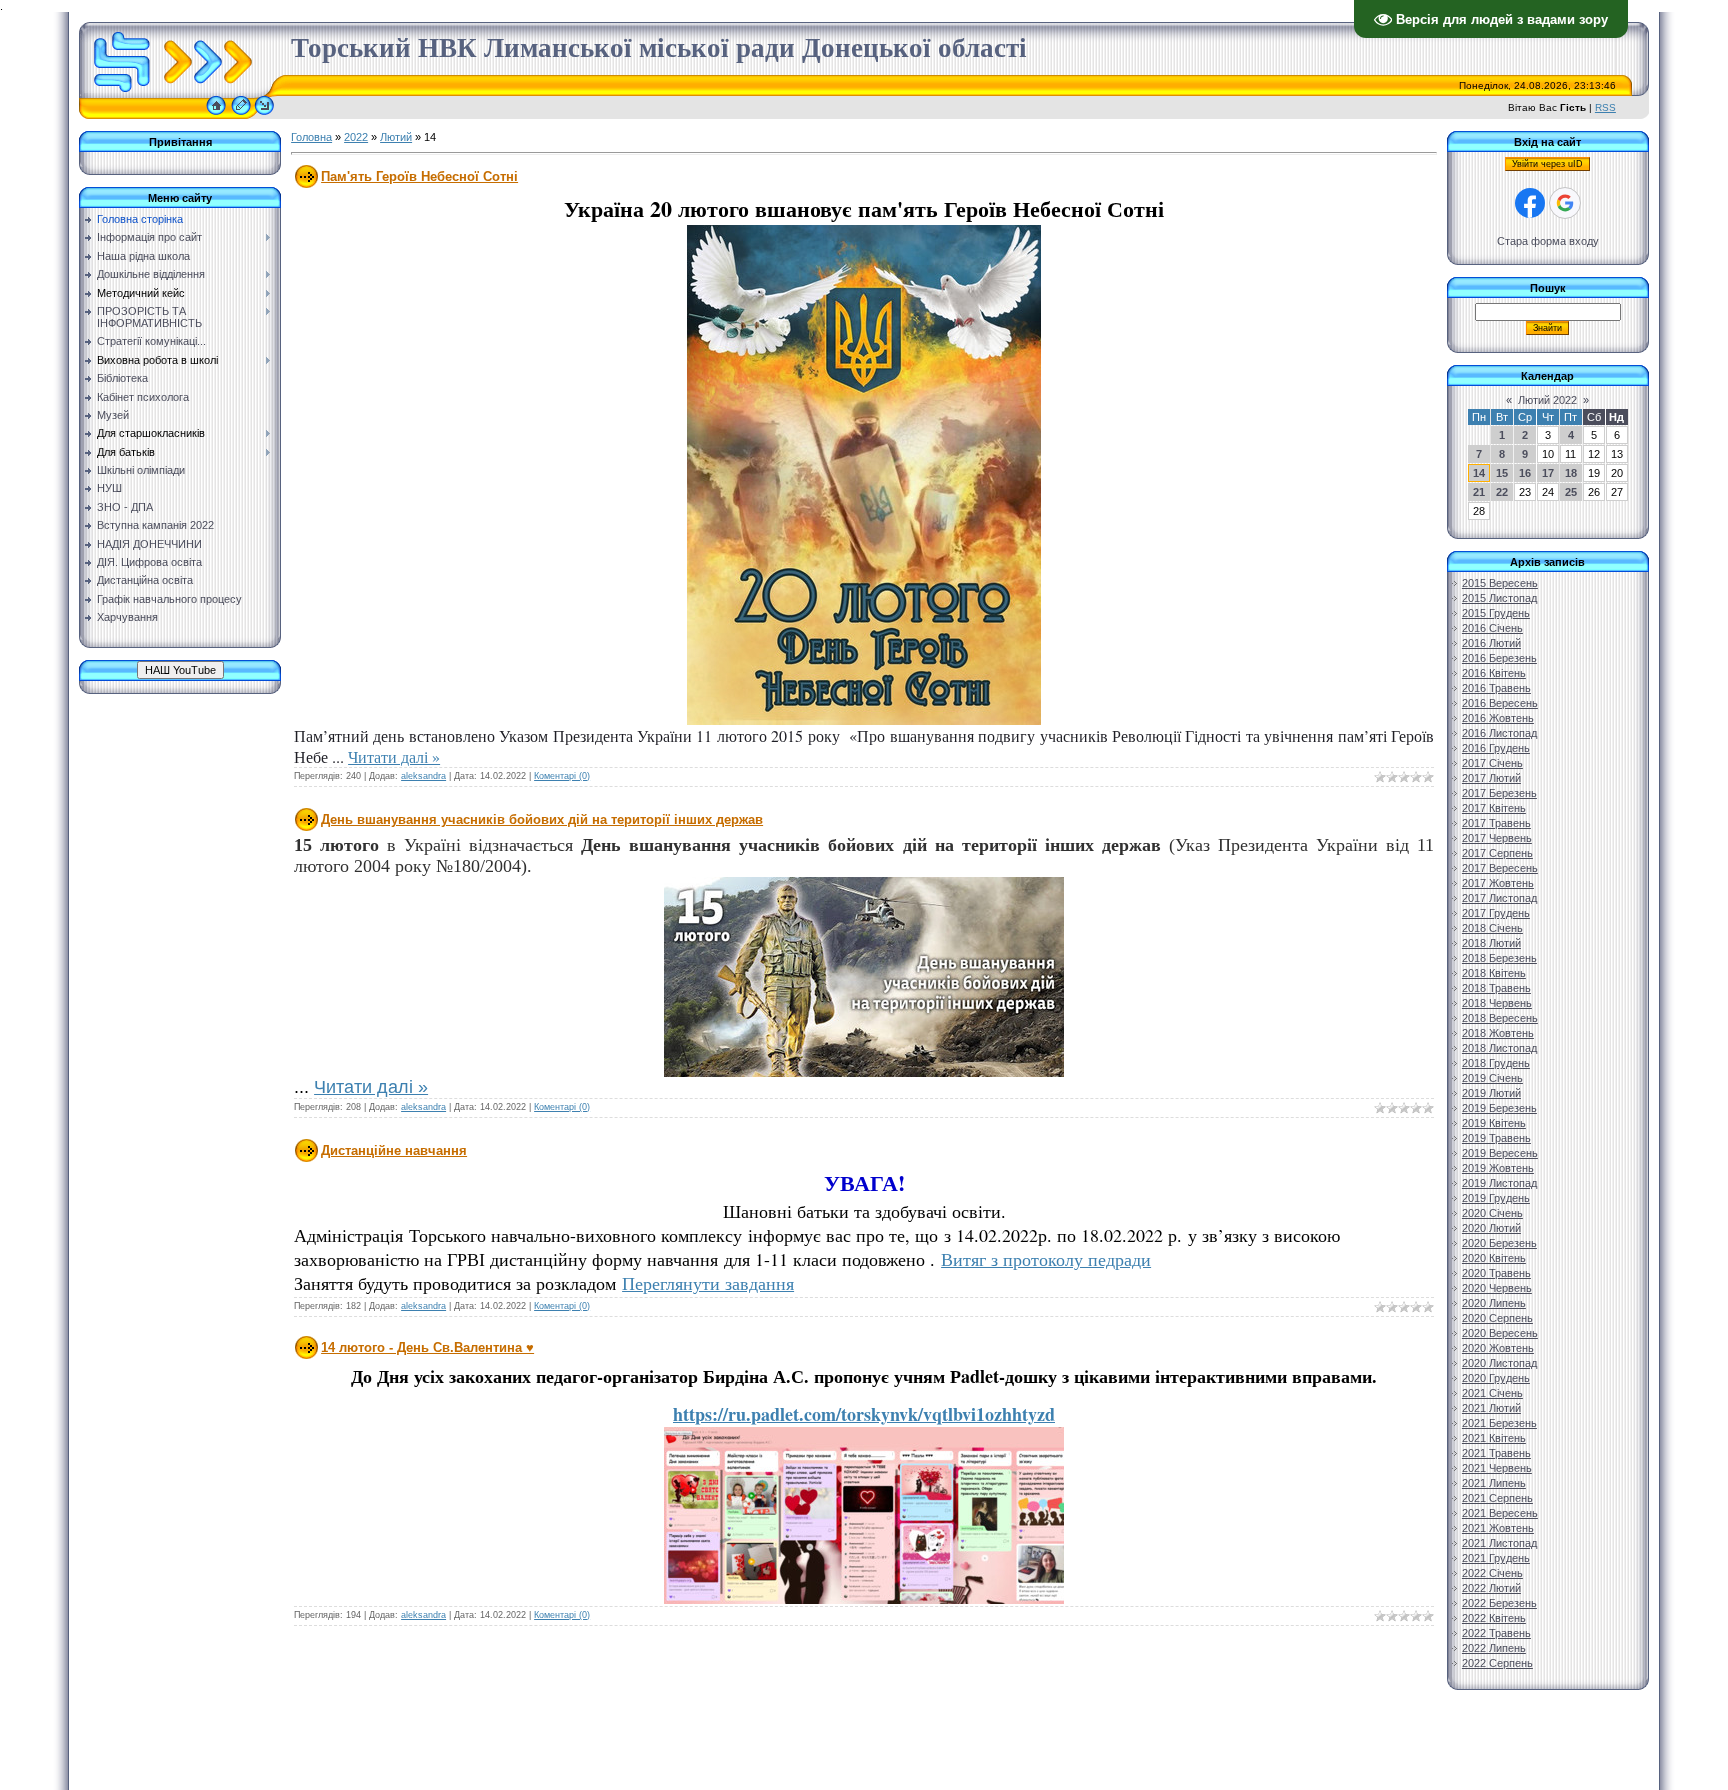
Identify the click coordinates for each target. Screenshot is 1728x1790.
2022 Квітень (1494, 1618)
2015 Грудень (1496, 613)
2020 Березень (1499, 1243)
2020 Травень (1496, 1273)
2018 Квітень (1494, 973)
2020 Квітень (1494, 1258)
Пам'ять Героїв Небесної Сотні (419, 176)
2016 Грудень (1496, 748)
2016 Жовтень (1498, 718)
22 (1502, 492)
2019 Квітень (1494, 1123)
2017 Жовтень (1498, 883)
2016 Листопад (1499, 733)
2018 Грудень (1496, 1063)
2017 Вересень (1500, 868)
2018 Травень (1496, 988)
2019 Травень (1496, 1138)
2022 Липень (1494, 1648)
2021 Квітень (1494, 1438)
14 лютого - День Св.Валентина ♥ (427, 1347)
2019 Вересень (1500, 1153)
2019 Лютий (1491, 1093)
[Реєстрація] (241, 115)
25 (1571, 492)
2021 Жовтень (1498, 1528)
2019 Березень (1499, 1108)
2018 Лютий (1491, 943)
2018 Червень (1497, 1003)
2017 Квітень (1494, 808)
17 (1548, 473)
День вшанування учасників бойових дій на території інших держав (542, 819)
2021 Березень (1499, 1423)
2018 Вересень (1500, 1018)
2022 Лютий (1491, 1588)
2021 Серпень (1497, 1498)
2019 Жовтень (1498, 1168)
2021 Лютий (1491, 1408)
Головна (311, 137)
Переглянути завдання (708, 1283)
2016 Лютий (1491, 643)
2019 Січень (1492, 1078)
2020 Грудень (1496, 1378)
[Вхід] (264, 115)
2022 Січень (1492, 1573)
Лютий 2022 (1547, 400)
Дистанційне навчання (394, 1150)
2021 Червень (1497, 1468)
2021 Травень (1496, 1453)
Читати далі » (394, 756)
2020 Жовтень (1498, 1348)
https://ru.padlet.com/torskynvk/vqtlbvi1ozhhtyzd (864, 1414)
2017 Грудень (1496, 913)
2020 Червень (1497, 1288)
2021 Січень (1492, 1393)
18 (1571, 473)
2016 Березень (1499, 658)
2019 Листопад (1499, 1183)
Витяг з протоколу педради (1046, 1259)
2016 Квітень (1494, 673)
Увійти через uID (1547, 164)
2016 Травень (1496, 688)
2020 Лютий (1491, 1228)
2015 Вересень (1500, 583)
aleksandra (423, 776)
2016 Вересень (1500, 703)
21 (1479, 492)
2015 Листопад (1499, 598)
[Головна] (216, 115)
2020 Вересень (1500, 1333)
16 (1525, 473)
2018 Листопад (1499, 1048)
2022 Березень (1499, 1603)
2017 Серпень (1497, 853)
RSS (1605, 107)
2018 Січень (1492, 928)
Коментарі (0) (562, 776)
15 (1502, 473)
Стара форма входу (1548, 241)
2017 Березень (1499, 793)
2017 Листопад (1499, 898)
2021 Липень (1494, 1483)
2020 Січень (1492, 1213)
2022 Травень (1496, 1633)
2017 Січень (1492, 763)
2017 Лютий (1491, 778)
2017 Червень (1497, 838)
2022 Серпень (1497, 1663)
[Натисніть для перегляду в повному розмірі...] (864, 719)
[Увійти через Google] (1565, 203)
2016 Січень (1492, 628)
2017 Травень (1496, 823)
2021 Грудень (1496, 1558)
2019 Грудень (1496, 1198)
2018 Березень (1499, 958)
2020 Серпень (1497, 1318)
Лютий (396, 137)
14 (1479, 473)
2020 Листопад (1499, 1363)
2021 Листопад (1499, 1543)
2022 (356, 137)
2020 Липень (1494, 1303)
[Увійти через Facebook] (1530, 203)
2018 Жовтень (1498, 1033)
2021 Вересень (1500, 1513)
